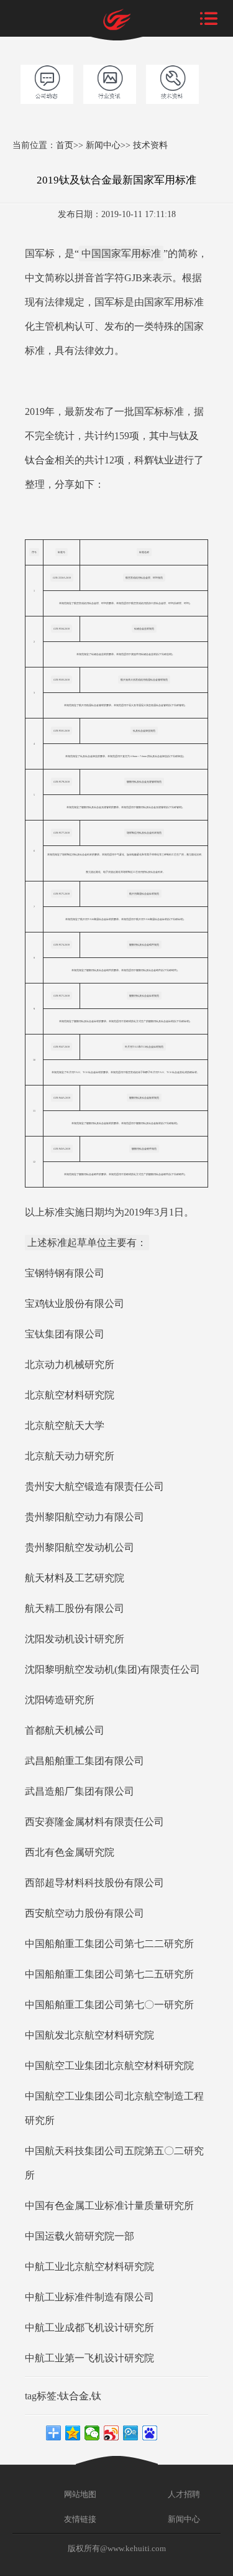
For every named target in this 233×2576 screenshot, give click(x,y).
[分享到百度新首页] (150, 2433)
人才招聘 (183, 2494)
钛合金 (74, 2396)
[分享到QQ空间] (73, 2433)
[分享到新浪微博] (112, 2433)
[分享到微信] (92, 2433)
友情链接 (79, 2519)
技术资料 (150, 145)
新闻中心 (103, 145)
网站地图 (79, 2494)
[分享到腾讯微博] (131, 2433)
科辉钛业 (154, 460)
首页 (65, 145)
